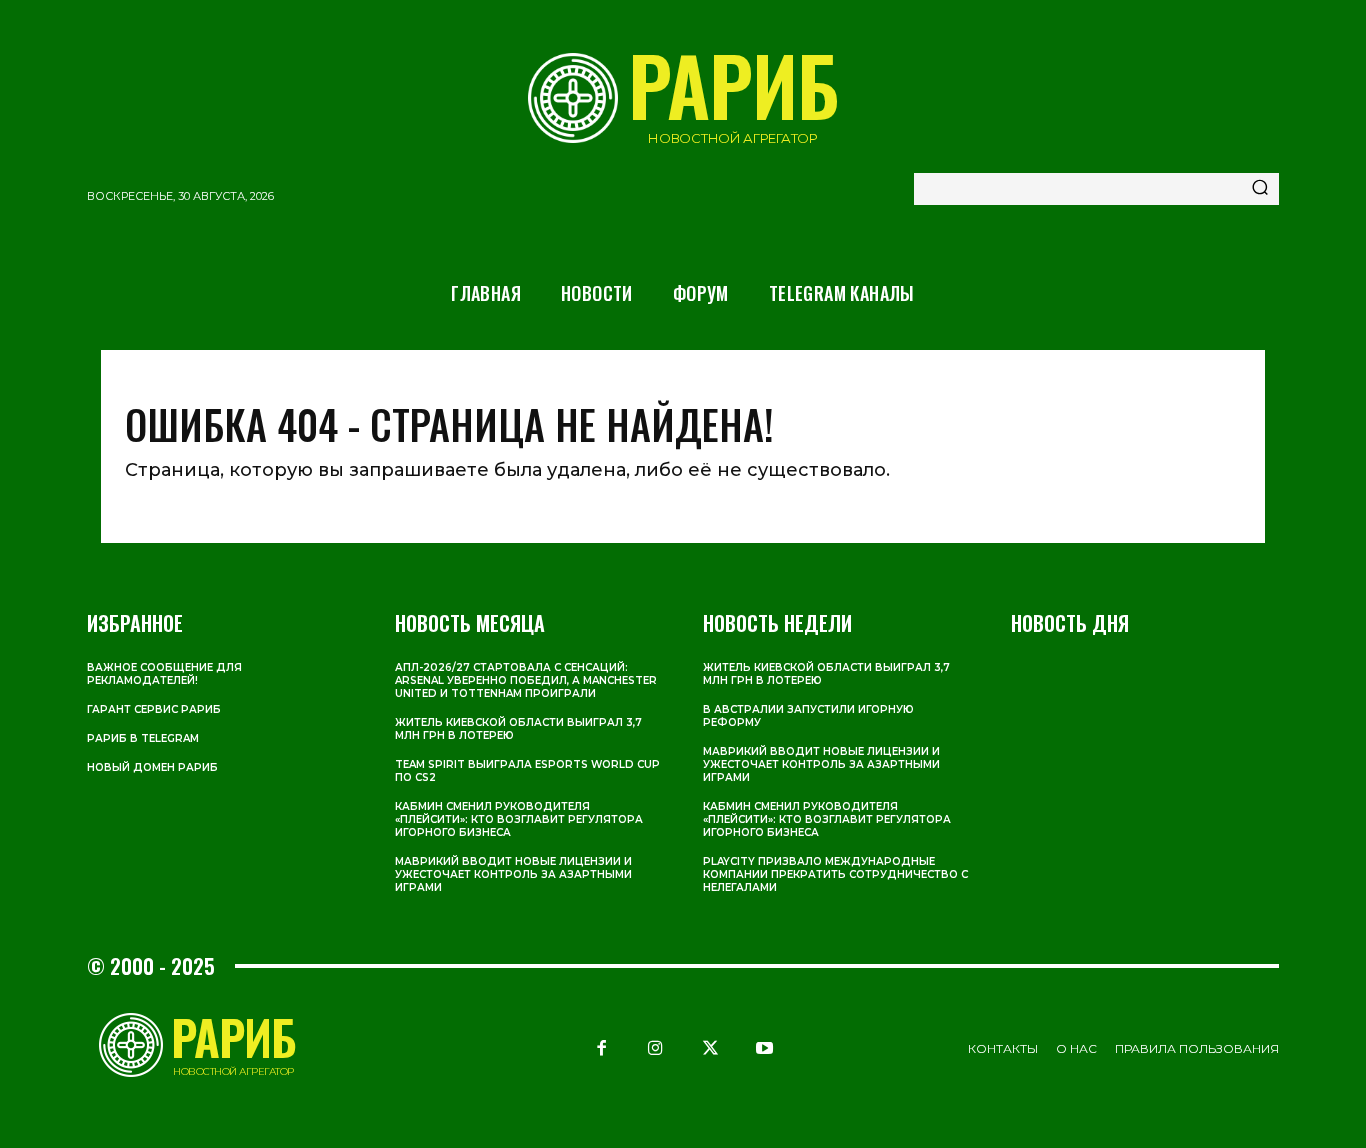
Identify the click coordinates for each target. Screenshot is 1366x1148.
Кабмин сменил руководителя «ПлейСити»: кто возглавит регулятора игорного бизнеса (519, 819)
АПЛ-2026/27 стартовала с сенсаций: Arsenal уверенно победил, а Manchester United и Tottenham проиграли (526, 680)
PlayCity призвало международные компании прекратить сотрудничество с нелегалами (835, 874)
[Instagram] (656, 1048)
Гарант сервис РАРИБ (154, 709)
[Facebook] (602, 1048)
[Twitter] (710, 1048)
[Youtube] (764, 1048)
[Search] (1260, 189)
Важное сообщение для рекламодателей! (164, 674)
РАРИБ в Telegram (143, 738)
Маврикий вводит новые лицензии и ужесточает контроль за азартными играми (513, 874)
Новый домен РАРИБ (152, 767)
